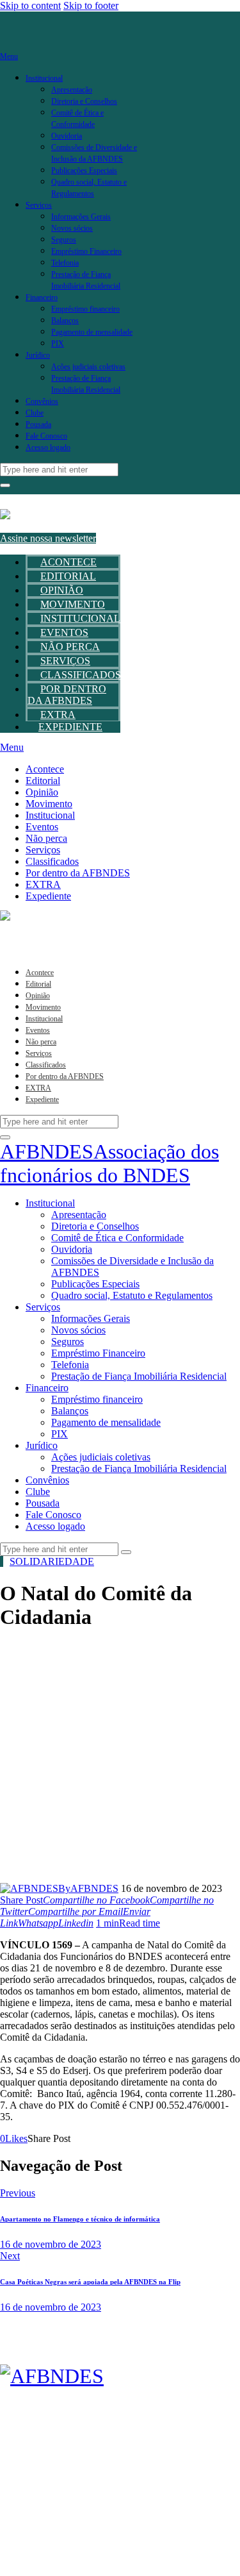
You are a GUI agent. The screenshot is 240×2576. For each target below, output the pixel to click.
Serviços (65, 661)
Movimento (73, 604)
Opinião (62, 590)
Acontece (68, 562)
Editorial (68, 576)
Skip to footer (91, 5)
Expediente (70, 727)
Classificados (81, 675)
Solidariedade (52, 1561)
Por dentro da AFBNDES (67, 695)
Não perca (70, 647)
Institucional (80, 618)
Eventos (64, 632)
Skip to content (30, 5)
